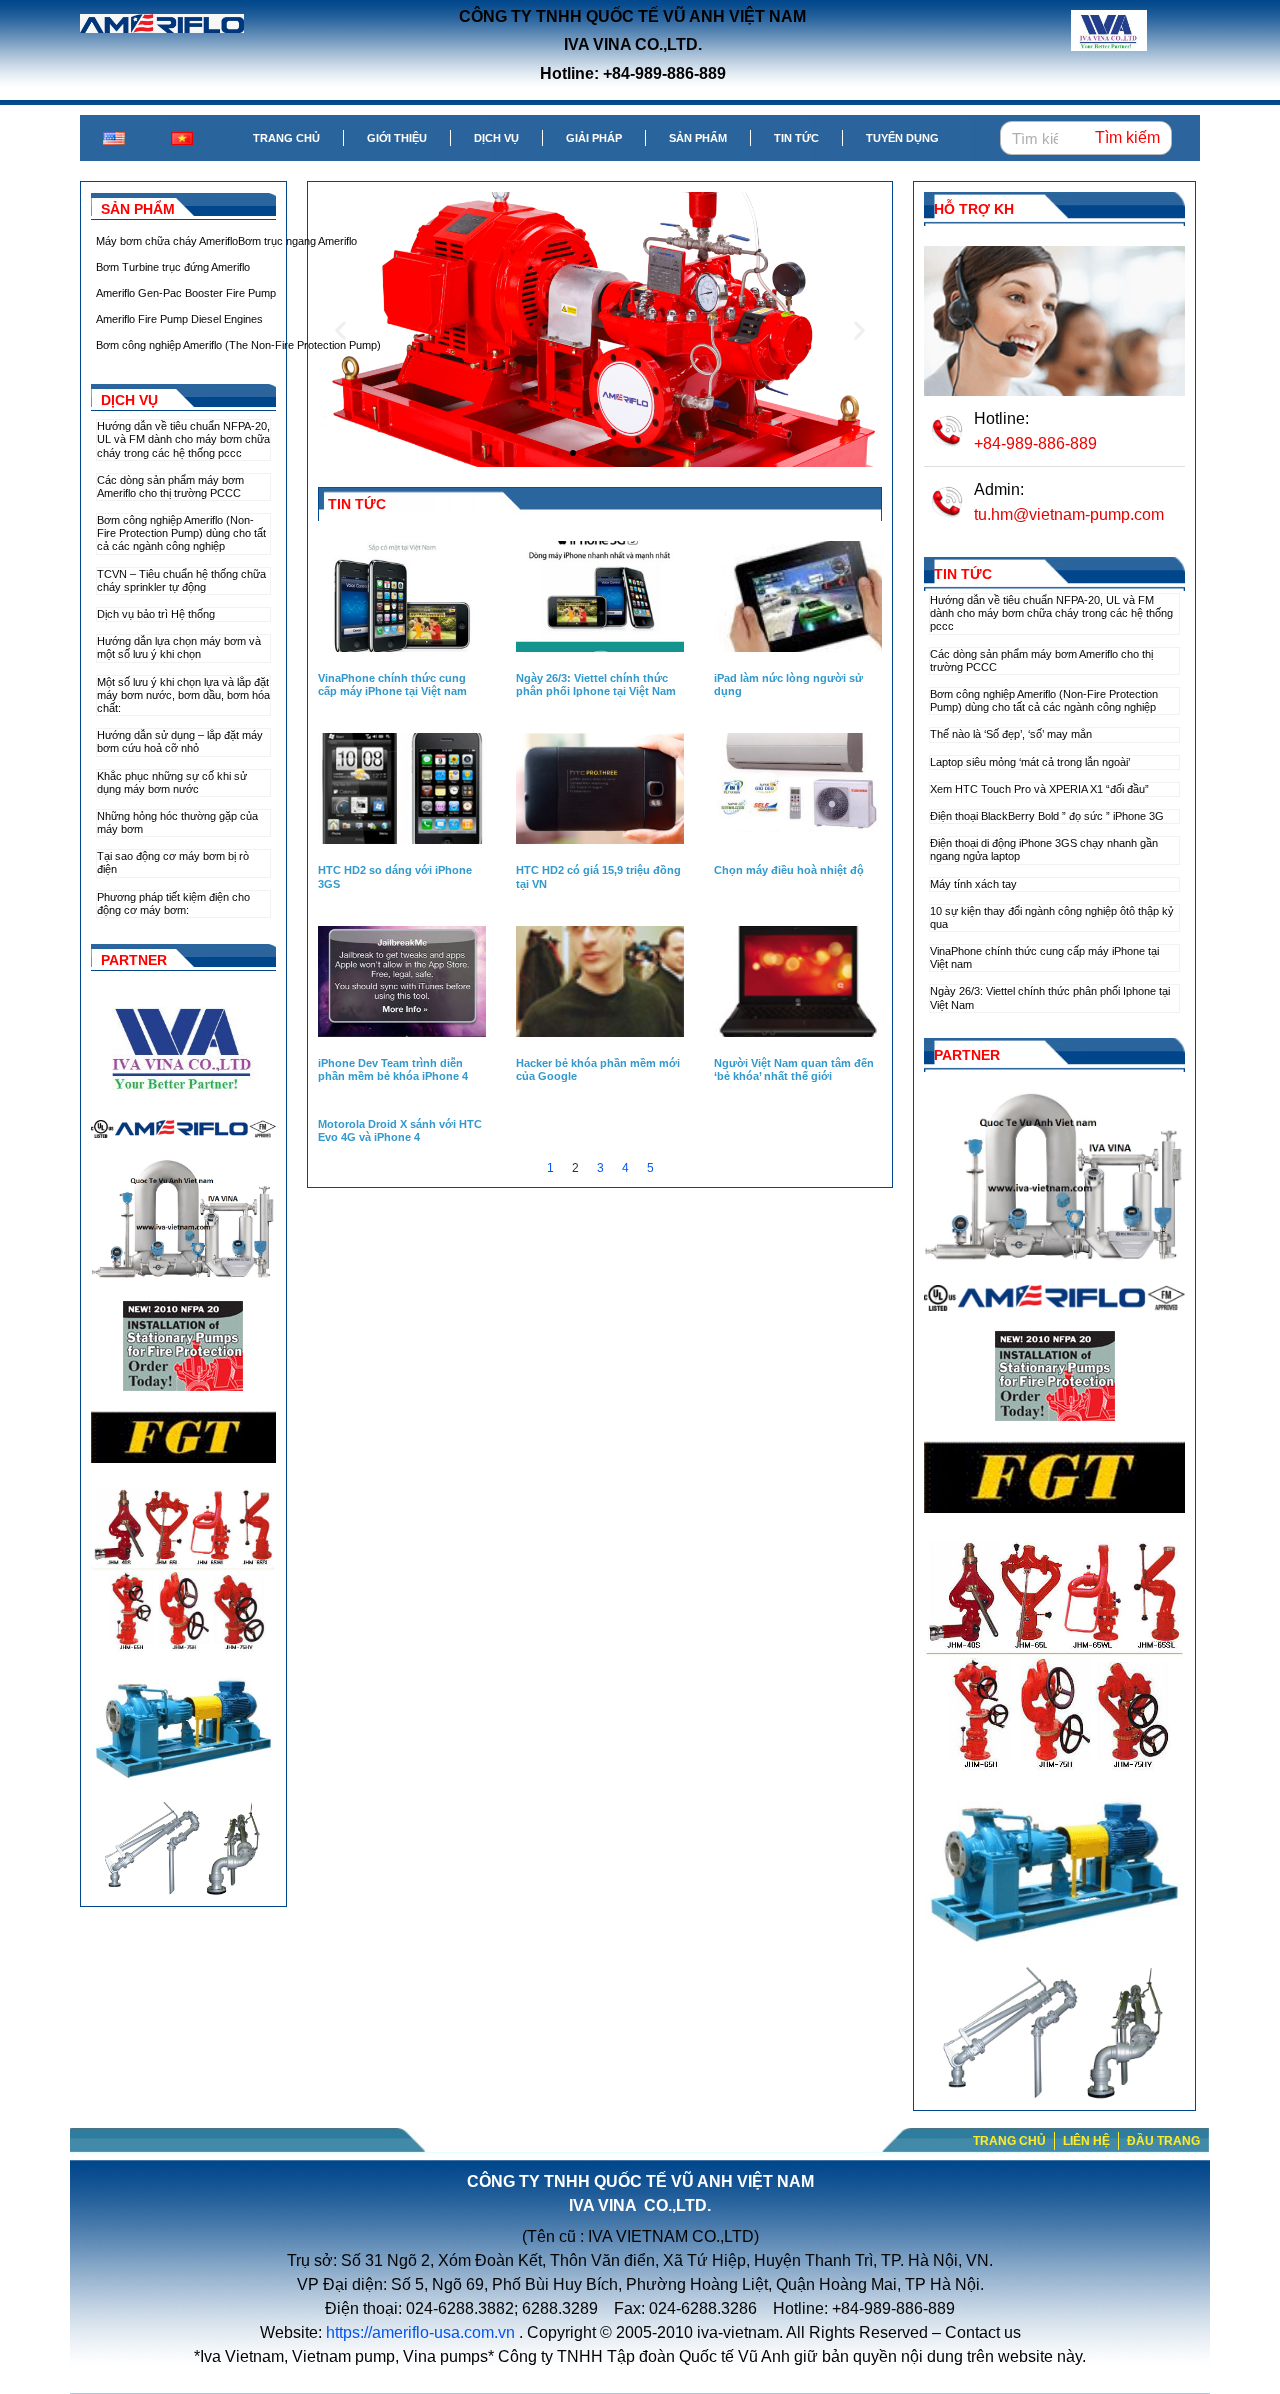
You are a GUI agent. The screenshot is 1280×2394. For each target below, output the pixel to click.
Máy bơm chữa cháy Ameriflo (167, 241)
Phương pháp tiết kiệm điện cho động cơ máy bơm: (173, 903)
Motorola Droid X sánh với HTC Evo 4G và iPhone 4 (400, 1130)
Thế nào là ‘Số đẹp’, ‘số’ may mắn (1011, 734)
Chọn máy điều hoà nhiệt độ (789, 870)
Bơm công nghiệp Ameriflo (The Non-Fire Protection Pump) (238, 345)
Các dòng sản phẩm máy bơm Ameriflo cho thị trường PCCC (170, 486)
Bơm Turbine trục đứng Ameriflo (173, 267)
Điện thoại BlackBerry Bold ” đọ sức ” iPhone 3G (1047, 816)
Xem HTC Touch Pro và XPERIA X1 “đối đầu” (1039, 789)
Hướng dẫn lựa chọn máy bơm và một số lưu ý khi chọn (179, 647)
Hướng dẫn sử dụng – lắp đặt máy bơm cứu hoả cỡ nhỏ (180, 741)
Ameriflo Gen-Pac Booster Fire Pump (186, 293)
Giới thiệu (397, 138)
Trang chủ (286, 138)
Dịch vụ (496, 138)
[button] (555, 453)
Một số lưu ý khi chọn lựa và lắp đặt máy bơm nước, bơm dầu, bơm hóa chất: (183, 695)
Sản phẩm (698, 138)
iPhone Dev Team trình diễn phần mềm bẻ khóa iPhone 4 (393, 1069)
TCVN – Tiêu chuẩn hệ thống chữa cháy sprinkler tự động (181, 580)
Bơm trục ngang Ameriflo (297, 241)
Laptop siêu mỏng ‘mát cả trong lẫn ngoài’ (1030, 762)
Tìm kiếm (1127, 137)
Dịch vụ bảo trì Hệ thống (156, 614)
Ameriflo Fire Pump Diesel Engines (179, 319)
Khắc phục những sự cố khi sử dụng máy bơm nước (172, 782)
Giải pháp (594, 138)
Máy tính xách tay (973, 884)
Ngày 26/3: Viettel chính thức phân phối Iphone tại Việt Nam (596, 684)
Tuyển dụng (902, 138)
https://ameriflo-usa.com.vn (420, 2332)
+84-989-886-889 (1035, 443)
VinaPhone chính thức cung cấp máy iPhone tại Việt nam (392, 684)
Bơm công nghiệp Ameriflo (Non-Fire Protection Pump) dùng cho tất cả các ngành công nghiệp (181, 533)
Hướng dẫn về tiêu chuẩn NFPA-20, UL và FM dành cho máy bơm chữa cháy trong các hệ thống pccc (183, 439)
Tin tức (796, 138)
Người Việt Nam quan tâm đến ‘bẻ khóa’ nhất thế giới (794, 1069)
